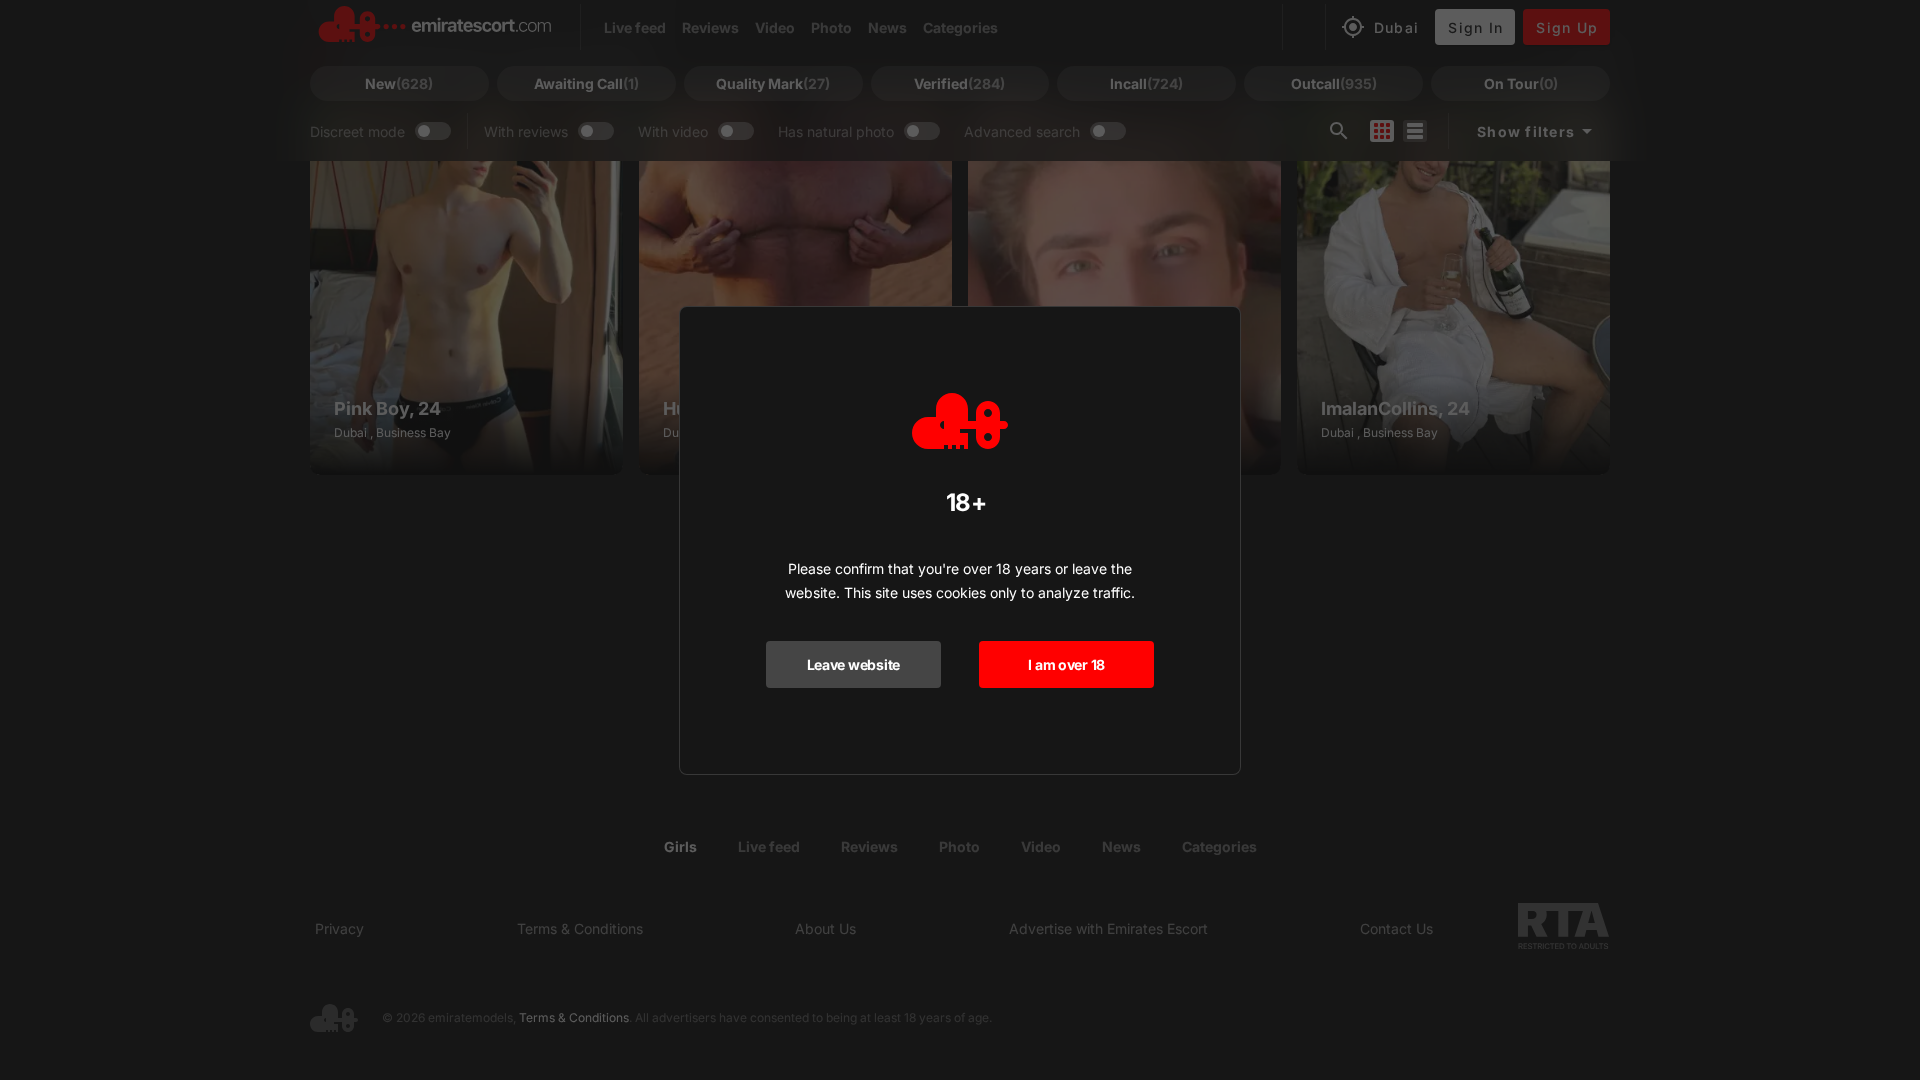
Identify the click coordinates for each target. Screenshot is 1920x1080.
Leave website (853, 664)
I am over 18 (1066, 664)
